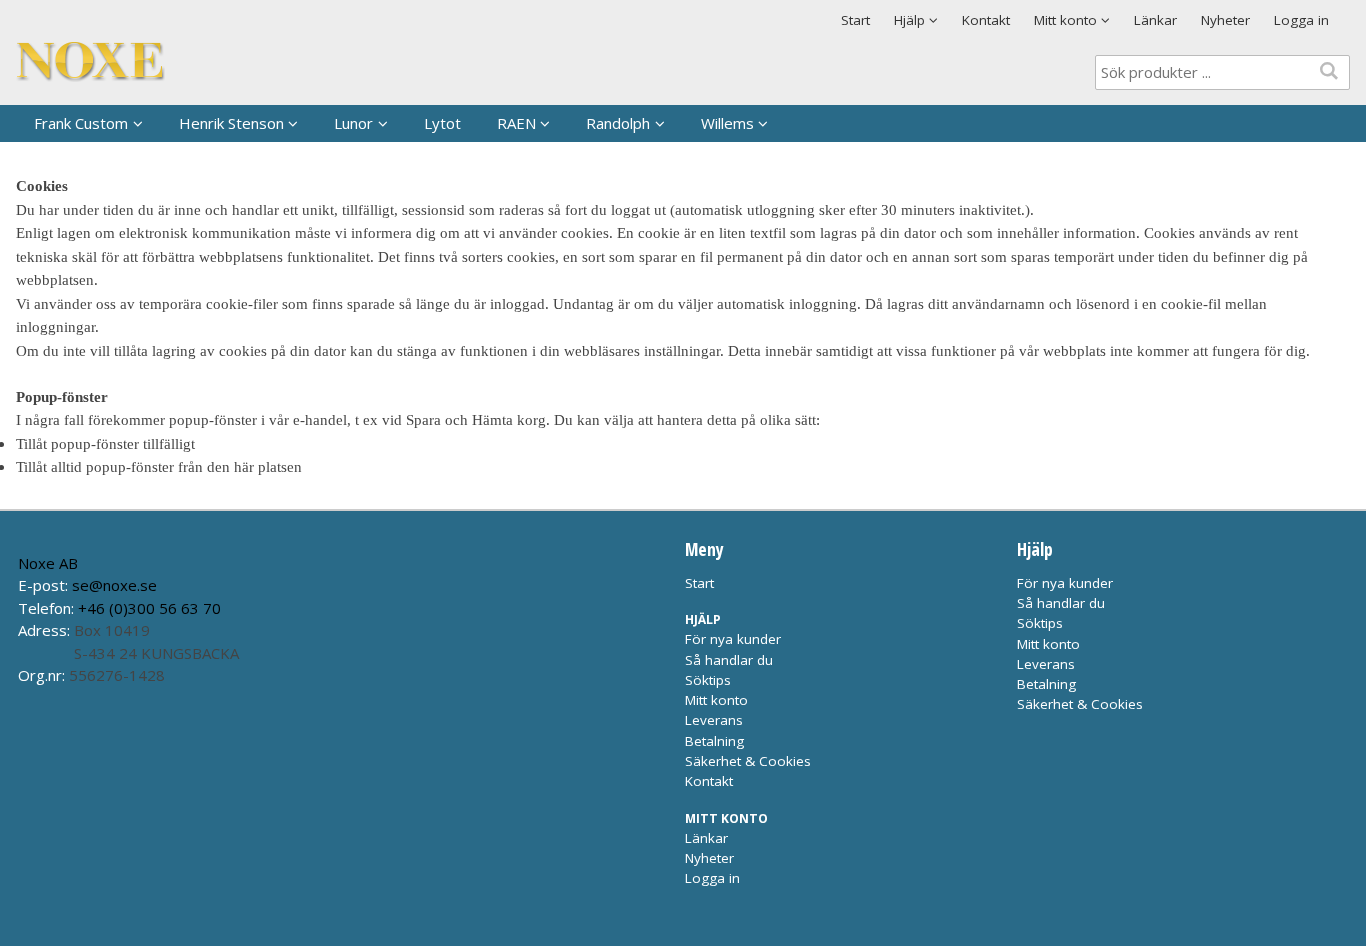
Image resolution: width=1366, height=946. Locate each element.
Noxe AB (48, 563)
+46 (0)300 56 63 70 (149, 608)
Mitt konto (716, 700)
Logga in (1301, 20)
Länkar (1155, 20)
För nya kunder (733, 639)
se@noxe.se (114, 585)
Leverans (714, 720)
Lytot (442, 123)
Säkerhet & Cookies (748, 761)
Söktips (708, 680)
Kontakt (986, 20)
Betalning (714, 741)
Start (855, 20)
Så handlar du (729, 660)
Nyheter (1225, 20)
